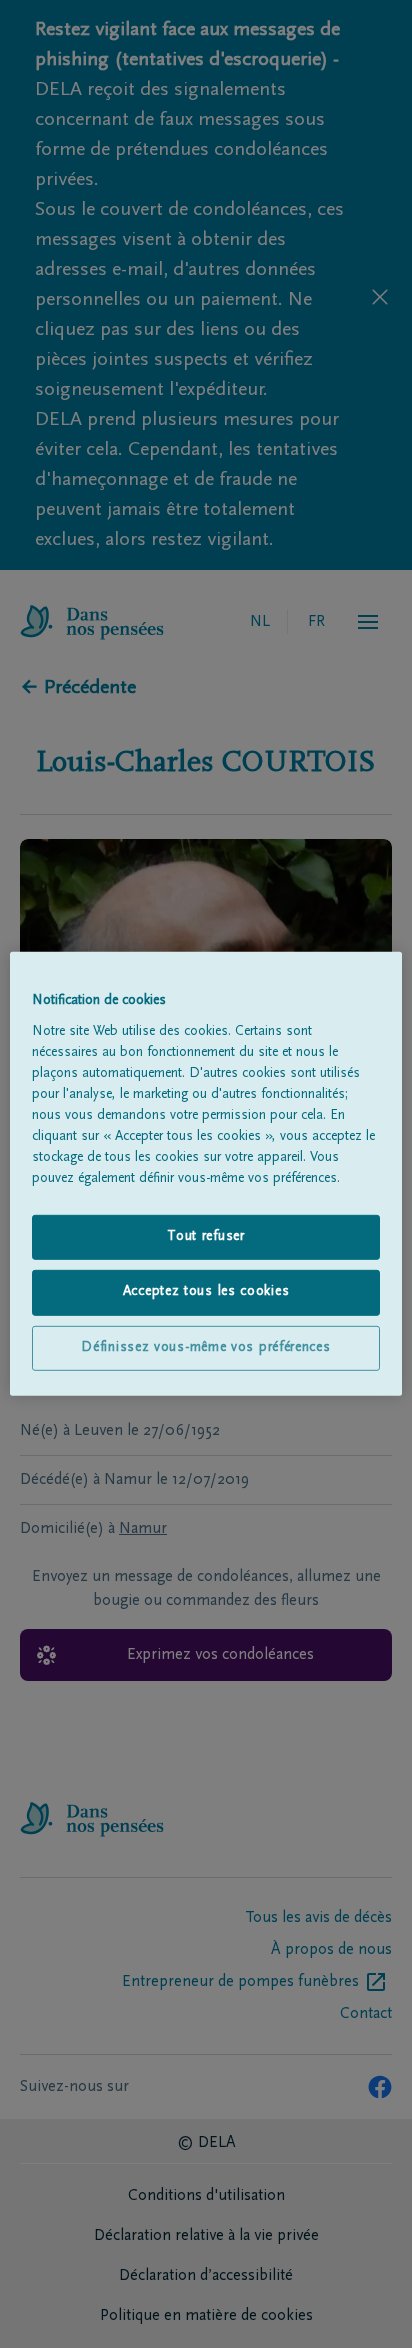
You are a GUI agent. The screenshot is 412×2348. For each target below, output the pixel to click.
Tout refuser (205, 1236)
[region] (205, 1174)
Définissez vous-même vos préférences (205, 1348)
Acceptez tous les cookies (206, 1292)
